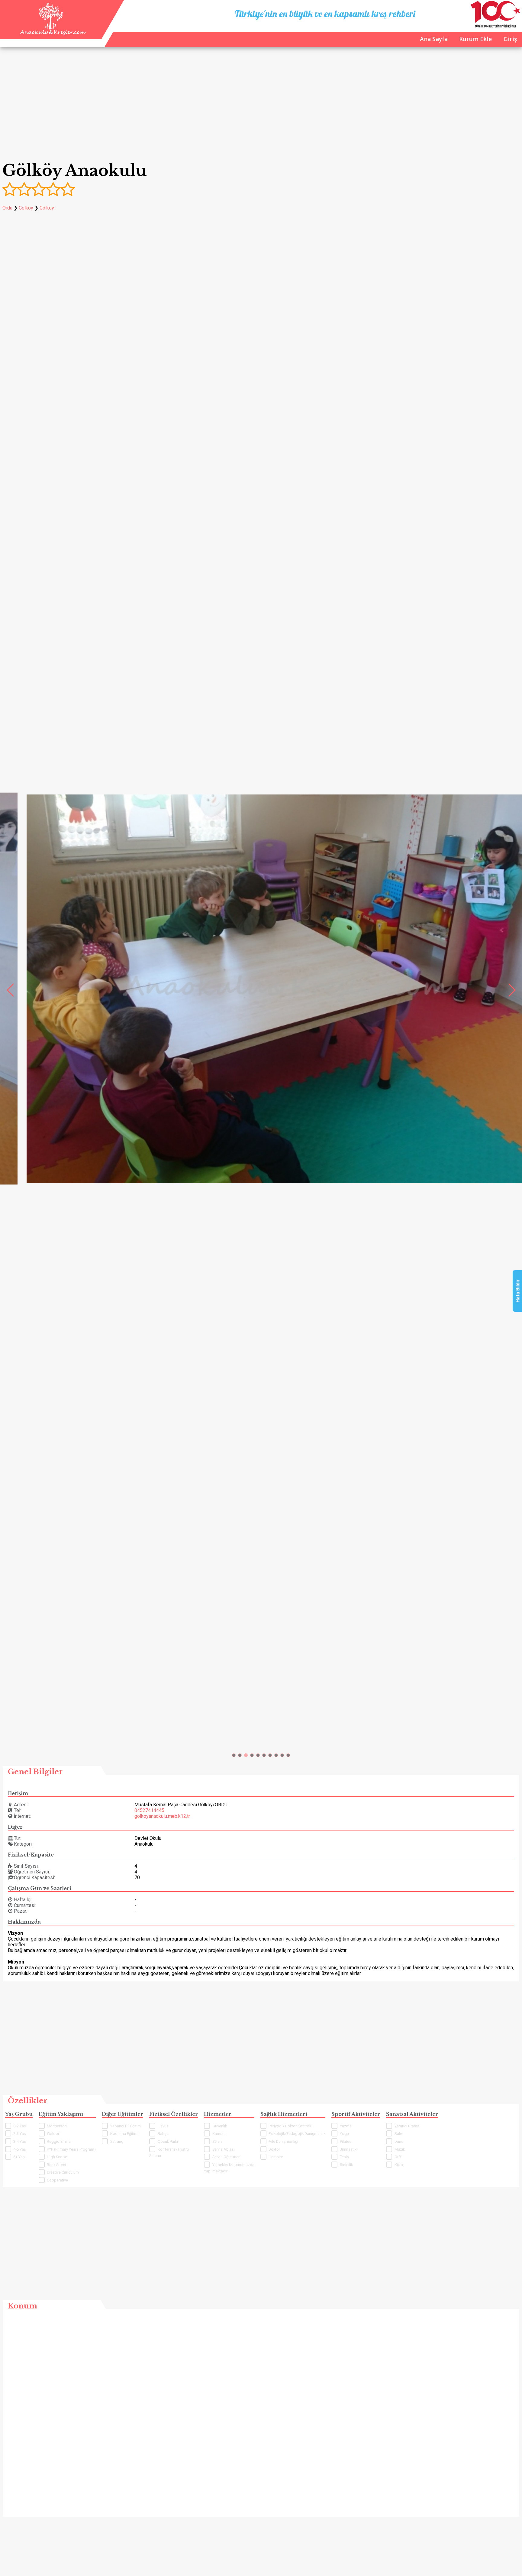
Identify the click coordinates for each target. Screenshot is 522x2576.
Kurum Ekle (475, 39)
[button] (234, 1755)
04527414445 (149, 1810)
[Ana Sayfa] (52, 34)
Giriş (510, 39)
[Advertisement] (261, 105)
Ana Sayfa (434, 39)
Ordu (7, 208)
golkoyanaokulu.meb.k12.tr (162, 1816)
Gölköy (26, 208)
